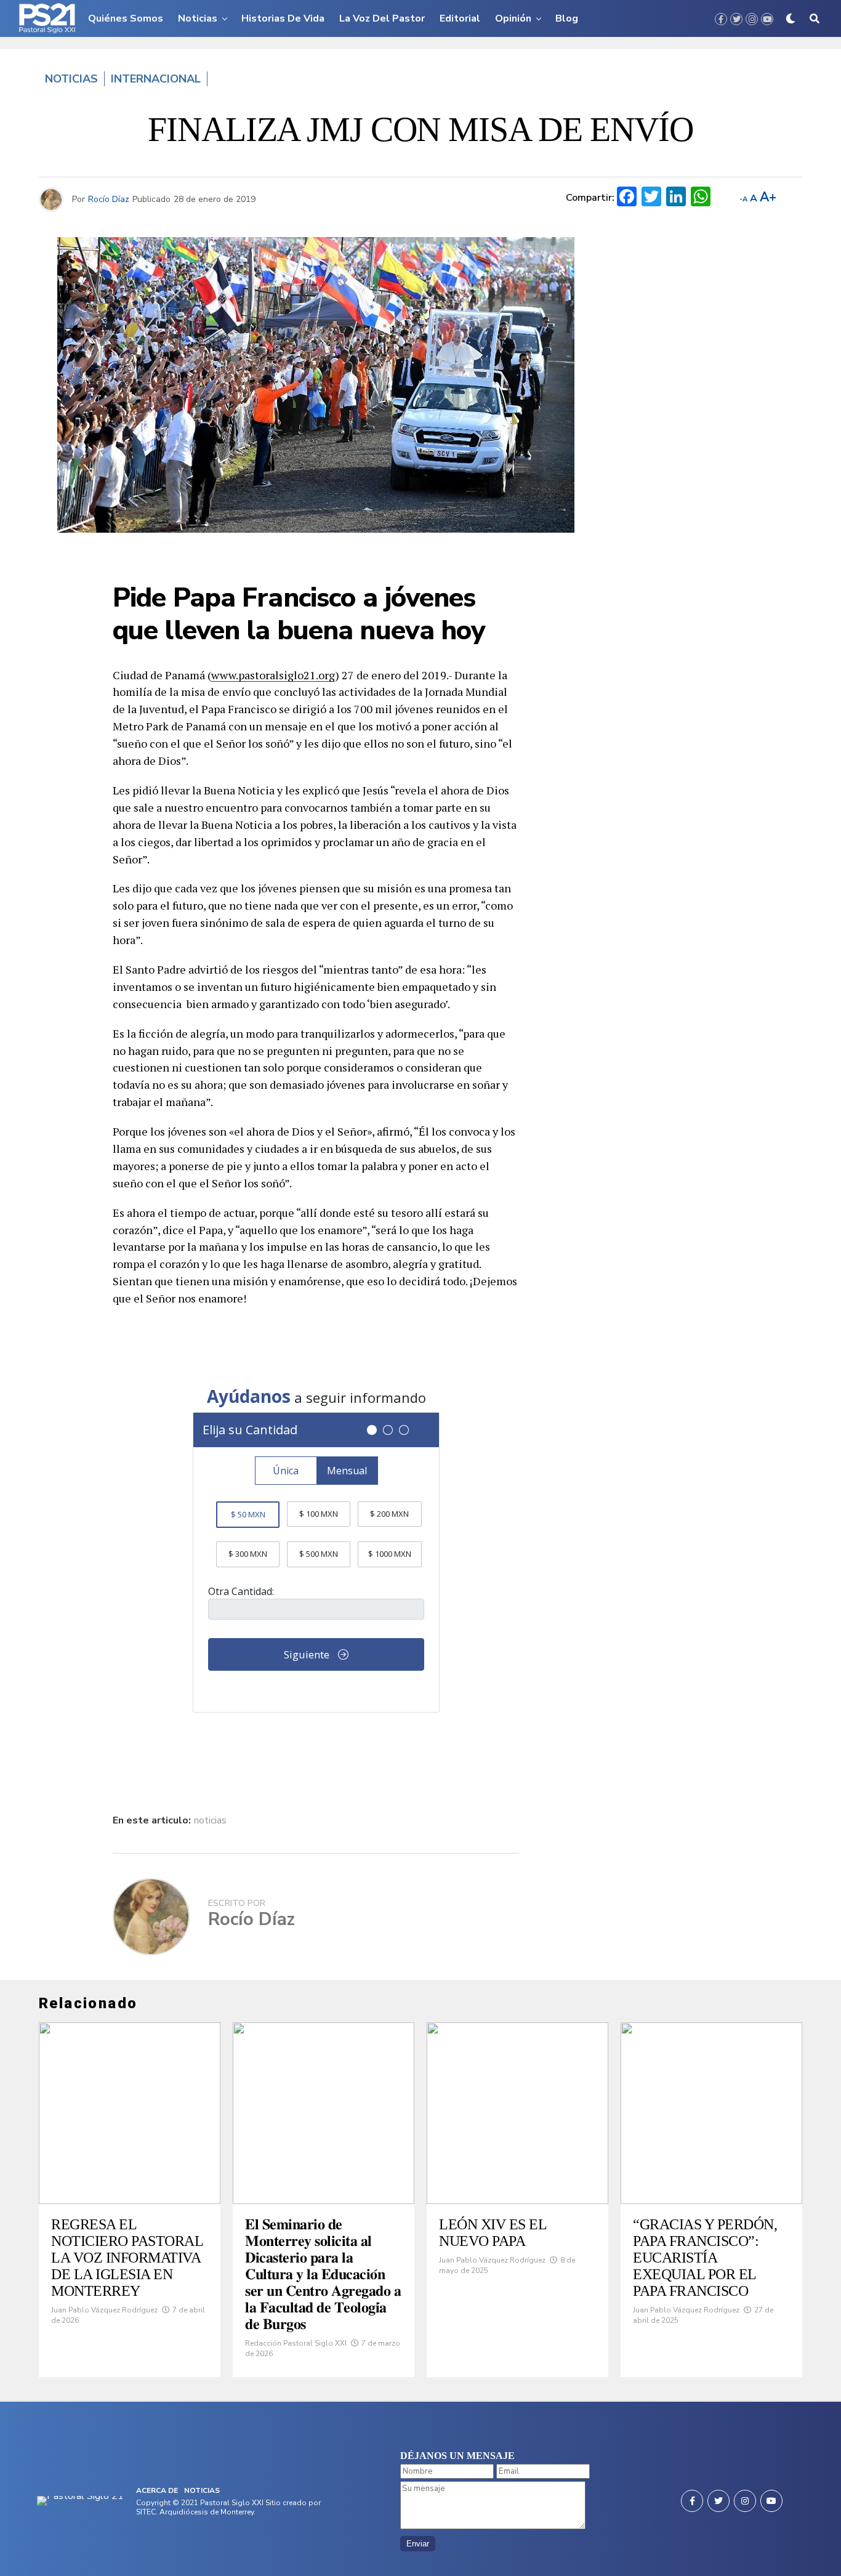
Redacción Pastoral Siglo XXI (296, 2343)
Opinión (513, 18)
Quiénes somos (126, 18)
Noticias (198, 18)
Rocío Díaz (109, 199)
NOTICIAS (202, 2490)
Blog (567, 18)
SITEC (146, 2512)
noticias (210, 1820)
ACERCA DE (157, 2490)
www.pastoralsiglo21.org (273, 675)
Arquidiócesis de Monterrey (207, 2512)
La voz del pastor (382, 18)
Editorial (460, 18)
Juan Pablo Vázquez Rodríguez (104, 2310)
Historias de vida (283, 18)
